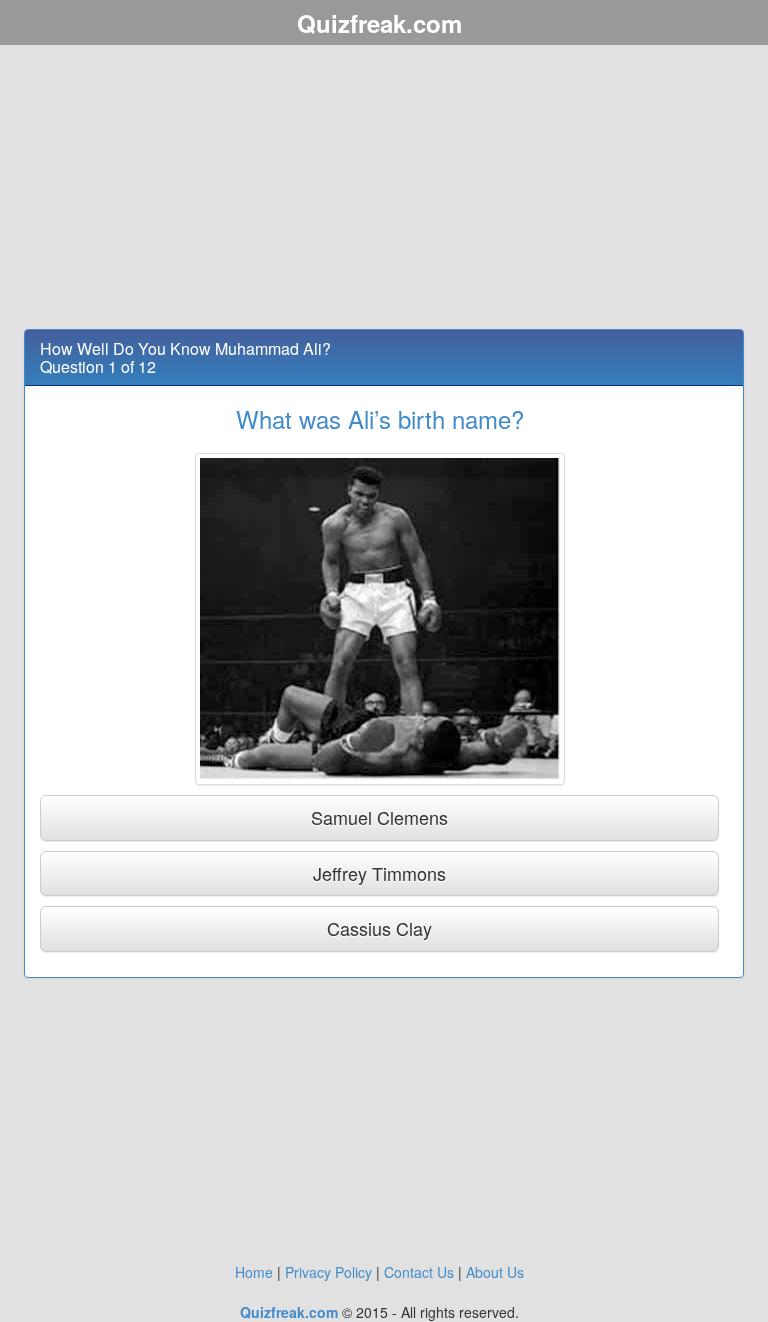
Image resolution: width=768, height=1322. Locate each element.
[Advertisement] (384, 190)
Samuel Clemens (379, 817)
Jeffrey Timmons (379, 873)
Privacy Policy (328, 1272)
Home (254, 1272)
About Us (495, 1272)
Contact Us (419, 1272)
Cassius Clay (379, 928)
